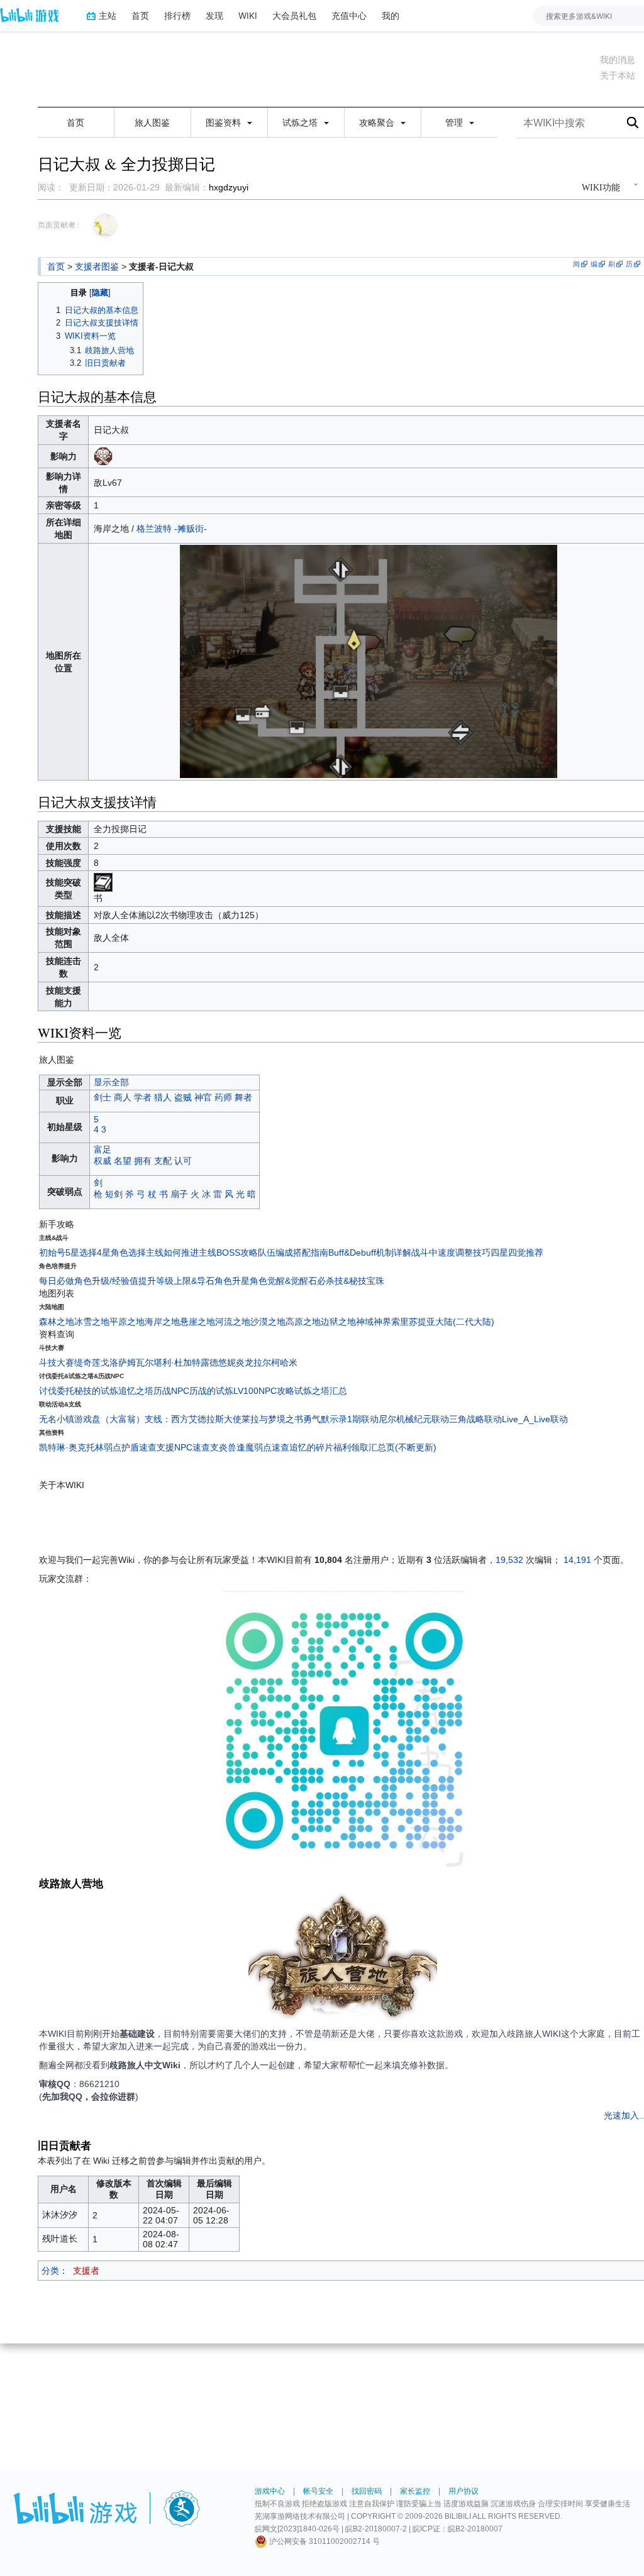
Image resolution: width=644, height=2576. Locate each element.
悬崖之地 (197, 1322)
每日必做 (57, 1281)
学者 (143, 1097)
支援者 (86, 2271)
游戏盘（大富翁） (109, 1419)
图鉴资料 (225, 123)
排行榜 (177, 15)
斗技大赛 (57, 1362)
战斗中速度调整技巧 (451, 1252)
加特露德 (201, 1362)
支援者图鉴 (97, 266)
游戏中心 (270, 2491)
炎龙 (245, 1362)
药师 (223, 1097)
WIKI (248, 15)
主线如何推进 (172, 1252)
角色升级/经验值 (106, 1281)
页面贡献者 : (58, 225)
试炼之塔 (301, 123)
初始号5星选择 (68, 1252)
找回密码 (367, 2491)
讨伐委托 (57, 1391)
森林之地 (57, 1322)
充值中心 (349, 15)
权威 (103, 1161)
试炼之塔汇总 (321, 1391)
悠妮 (227, 1362)
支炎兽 (223, 1447)
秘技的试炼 (96, 1391)
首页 (140, 15)
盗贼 (183, 1097)
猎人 (163, 1097)
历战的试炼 (211, 1391)
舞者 (243, 1097)
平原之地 (127, 1322)
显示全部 (111, 1082)
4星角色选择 (121, 1252)
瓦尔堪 (149, 1362)
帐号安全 (318, 2491)
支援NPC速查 (183, 1447)
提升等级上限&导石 (176, 1281)
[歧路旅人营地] (343, 1959)
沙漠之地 (268, 1322)
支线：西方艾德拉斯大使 (193, 1419)
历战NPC (171, 1391)
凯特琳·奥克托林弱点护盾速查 (98, 1447)
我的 (391, 15)
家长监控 (415, 2491)
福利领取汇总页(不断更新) (385, 1447)
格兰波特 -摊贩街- (172, 529)
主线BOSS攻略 (228, 1252)
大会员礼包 (294, 15)
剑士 (103, 1097)
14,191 (577, 1560)
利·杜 (173, 1362)
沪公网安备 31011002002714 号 (324, 2541)
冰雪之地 (92, 1322)
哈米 (289, 1362)
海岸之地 (162, 1322)
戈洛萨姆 (118, 1362)
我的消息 (618, 60)
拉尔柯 (267, 1362)
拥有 (143, 1161)
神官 (203, 1097)
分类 (50, 2271)
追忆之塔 (136, 1391)
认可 (183, 1161)
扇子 (179, 1194)
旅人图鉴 (152, 123)
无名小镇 (57, 1419)
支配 (163, 1161)
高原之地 (303, 1322)
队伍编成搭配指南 (293, 1252)
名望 (123, 1161)
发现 (214, 15)
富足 (103, 1149)
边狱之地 (338, 1322)
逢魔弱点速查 (263, 1447)
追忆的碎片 (311, 1447)
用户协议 (464, 2491)
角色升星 (232, 1281)
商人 (123, 1097)
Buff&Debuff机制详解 (370, 1252)
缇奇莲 (87, 1362)
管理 (455, 123)
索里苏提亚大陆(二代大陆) (443, 1322)
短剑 (114, 1194)
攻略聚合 (378, 123)
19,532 (509, 1560)
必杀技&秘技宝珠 (351, 1281)
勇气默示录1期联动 (341, 1419)
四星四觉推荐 (517, 1252)
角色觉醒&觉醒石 (283, 1281)
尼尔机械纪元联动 (414, 1419)
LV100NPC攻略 (264, 1391)
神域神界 (374, 1322)
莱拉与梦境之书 (272, 1419)
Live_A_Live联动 (535, 1419)
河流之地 (233, 1322)
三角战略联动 (475, 1419)
